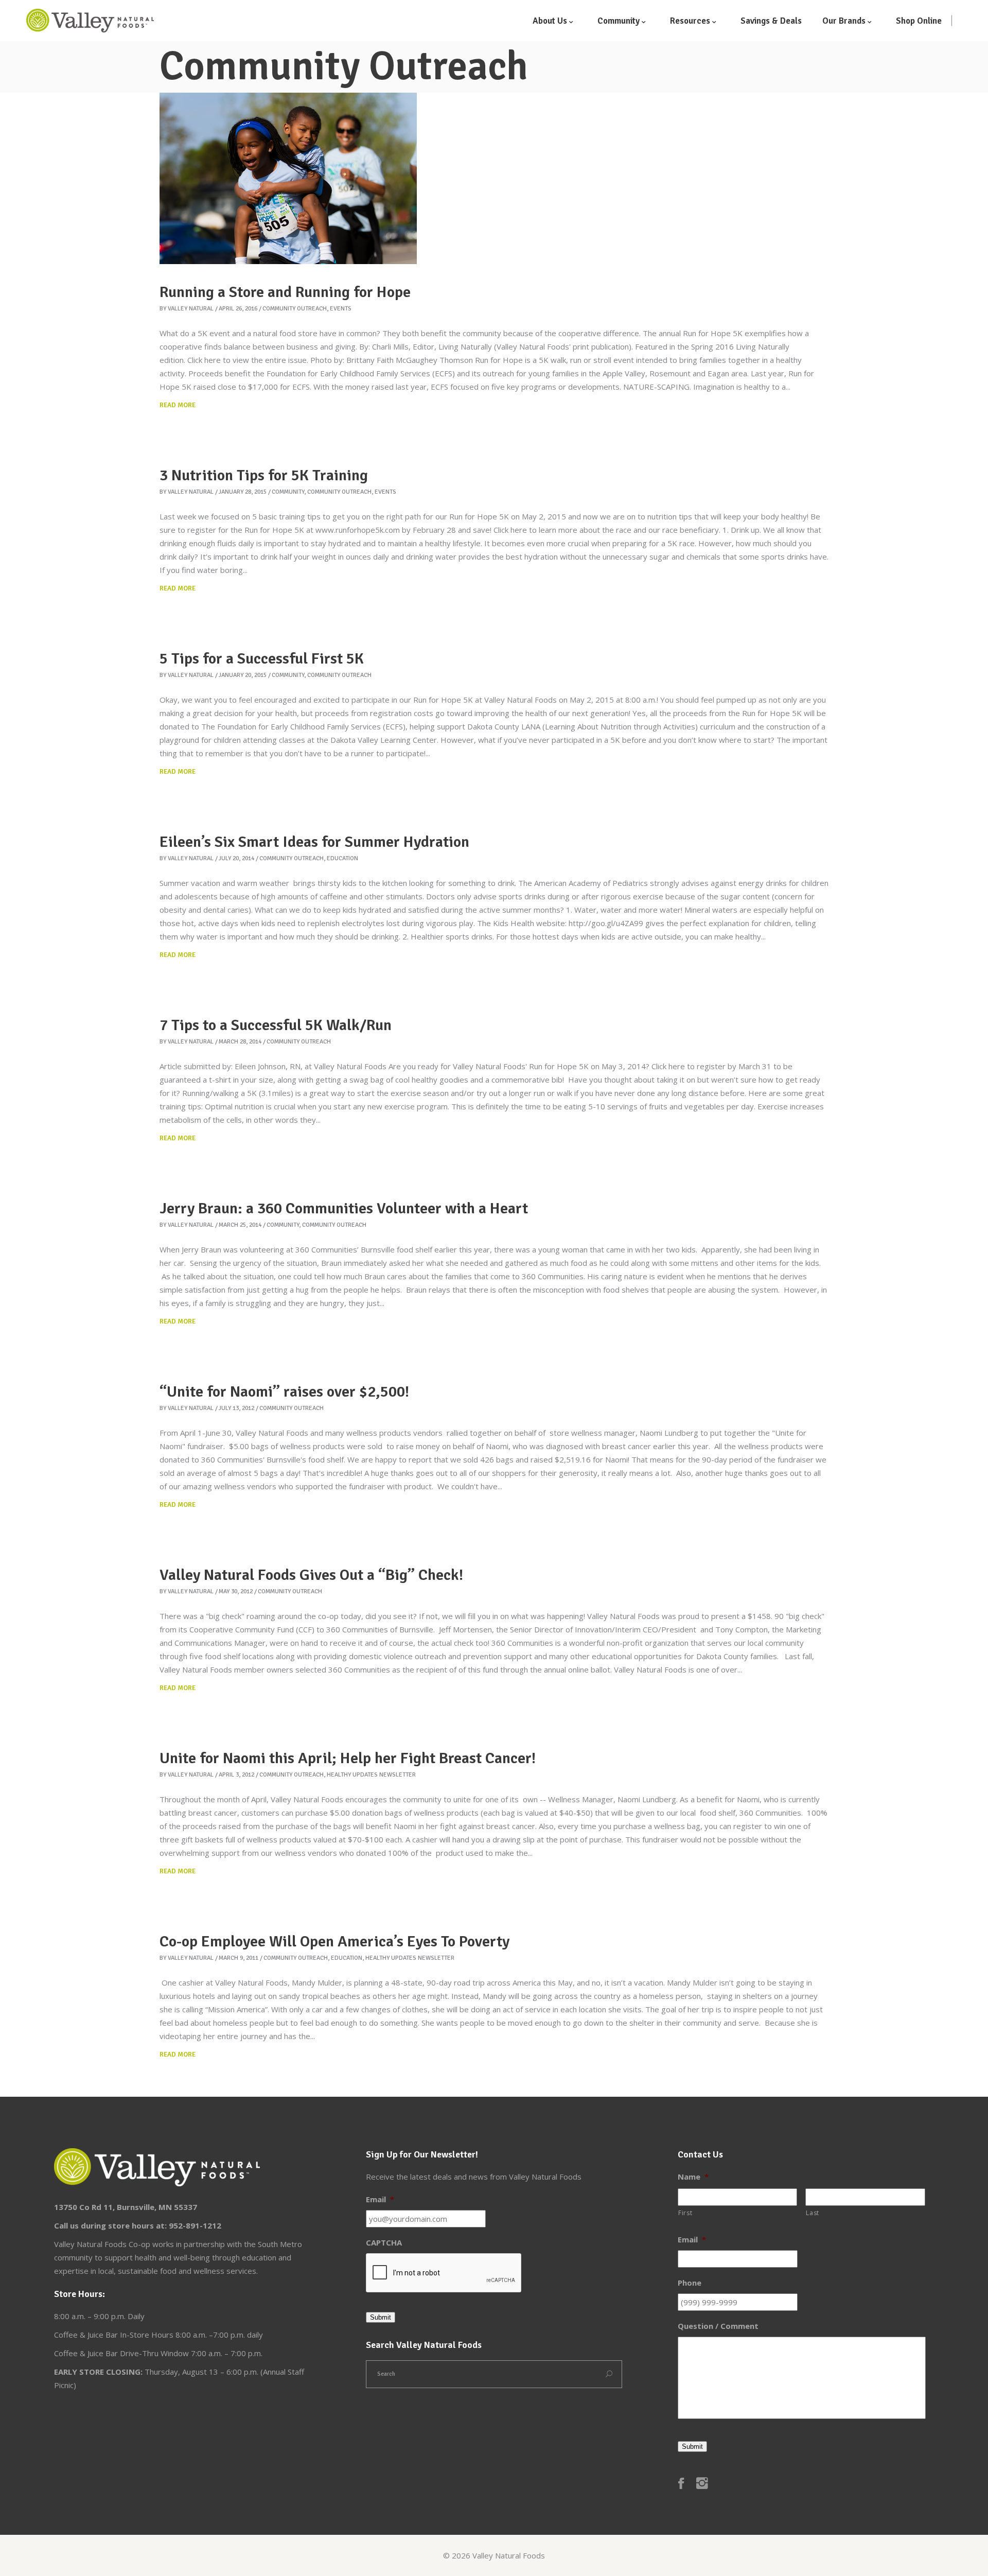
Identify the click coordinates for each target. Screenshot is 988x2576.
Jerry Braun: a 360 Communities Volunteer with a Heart (344, 1208)
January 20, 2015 (243, 675)
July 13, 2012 (236, 1408)
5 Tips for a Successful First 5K (262, 659)
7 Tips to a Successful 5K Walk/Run (276, 1025)
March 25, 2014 (240, 1225)
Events (341, 309)
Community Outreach (295, 309)
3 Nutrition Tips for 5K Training (264, 475)
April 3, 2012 (236, 1775)
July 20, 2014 (236, 858)
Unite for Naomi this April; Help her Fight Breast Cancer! (348, 1758)
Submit (381, 2317)
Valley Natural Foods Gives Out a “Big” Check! (311, 1575)
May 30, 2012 (236, 1591)
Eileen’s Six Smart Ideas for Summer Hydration (314, 842)
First (685, 2213)
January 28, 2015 (243, 492)
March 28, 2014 (240, 1042)
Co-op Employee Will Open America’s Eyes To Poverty (334, 1942)
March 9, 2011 (239, 1958)
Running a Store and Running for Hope (285, 292)
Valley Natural (191, 309)
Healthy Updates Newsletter (371, 1775)
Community (288, 492)
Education (342, 858)
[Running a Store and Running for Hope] (288, 178)
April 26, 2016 (238, 309)
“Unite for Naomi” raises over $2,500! (284, 1392)
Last (813, 2213)
